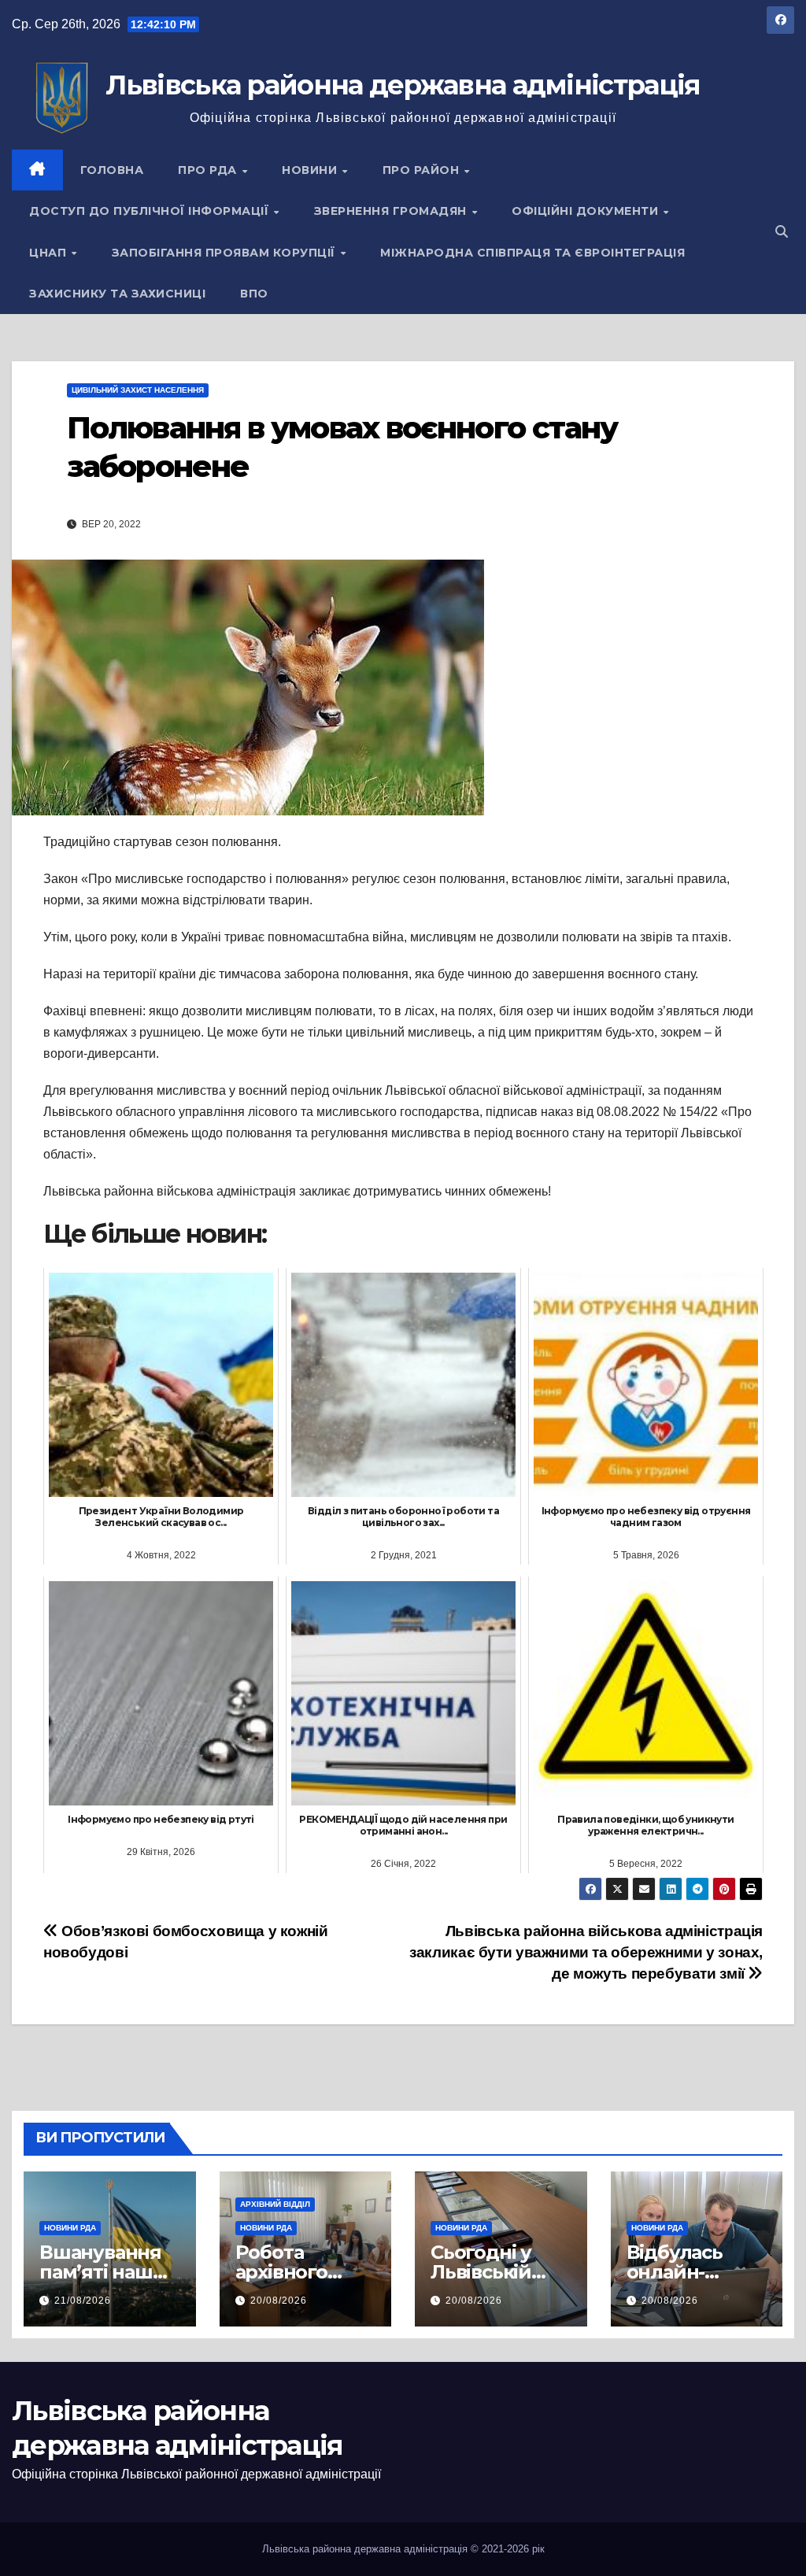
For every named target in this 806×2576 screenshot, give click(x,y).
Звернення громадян (392, 211)
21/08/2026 (83, 2301)
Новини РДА (70, 2228)
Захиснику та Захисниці (117, 294)
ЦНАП (50, 253)
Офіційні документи (587, 211)
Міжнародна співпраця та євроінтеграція (532, 253)
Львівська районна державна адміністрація (403, 85)
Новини (311, 170)
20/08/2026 (279, 2301)
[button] (782, 232)
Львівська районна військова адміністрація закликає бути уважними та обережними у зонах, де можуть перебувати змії (586, 1952)
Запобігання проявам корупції (226, 253)
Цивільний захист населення (138, 390)
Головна (112, 170)
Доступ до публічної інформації (151, 211)
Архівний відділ (275, 2204)
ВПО (254, 294)
